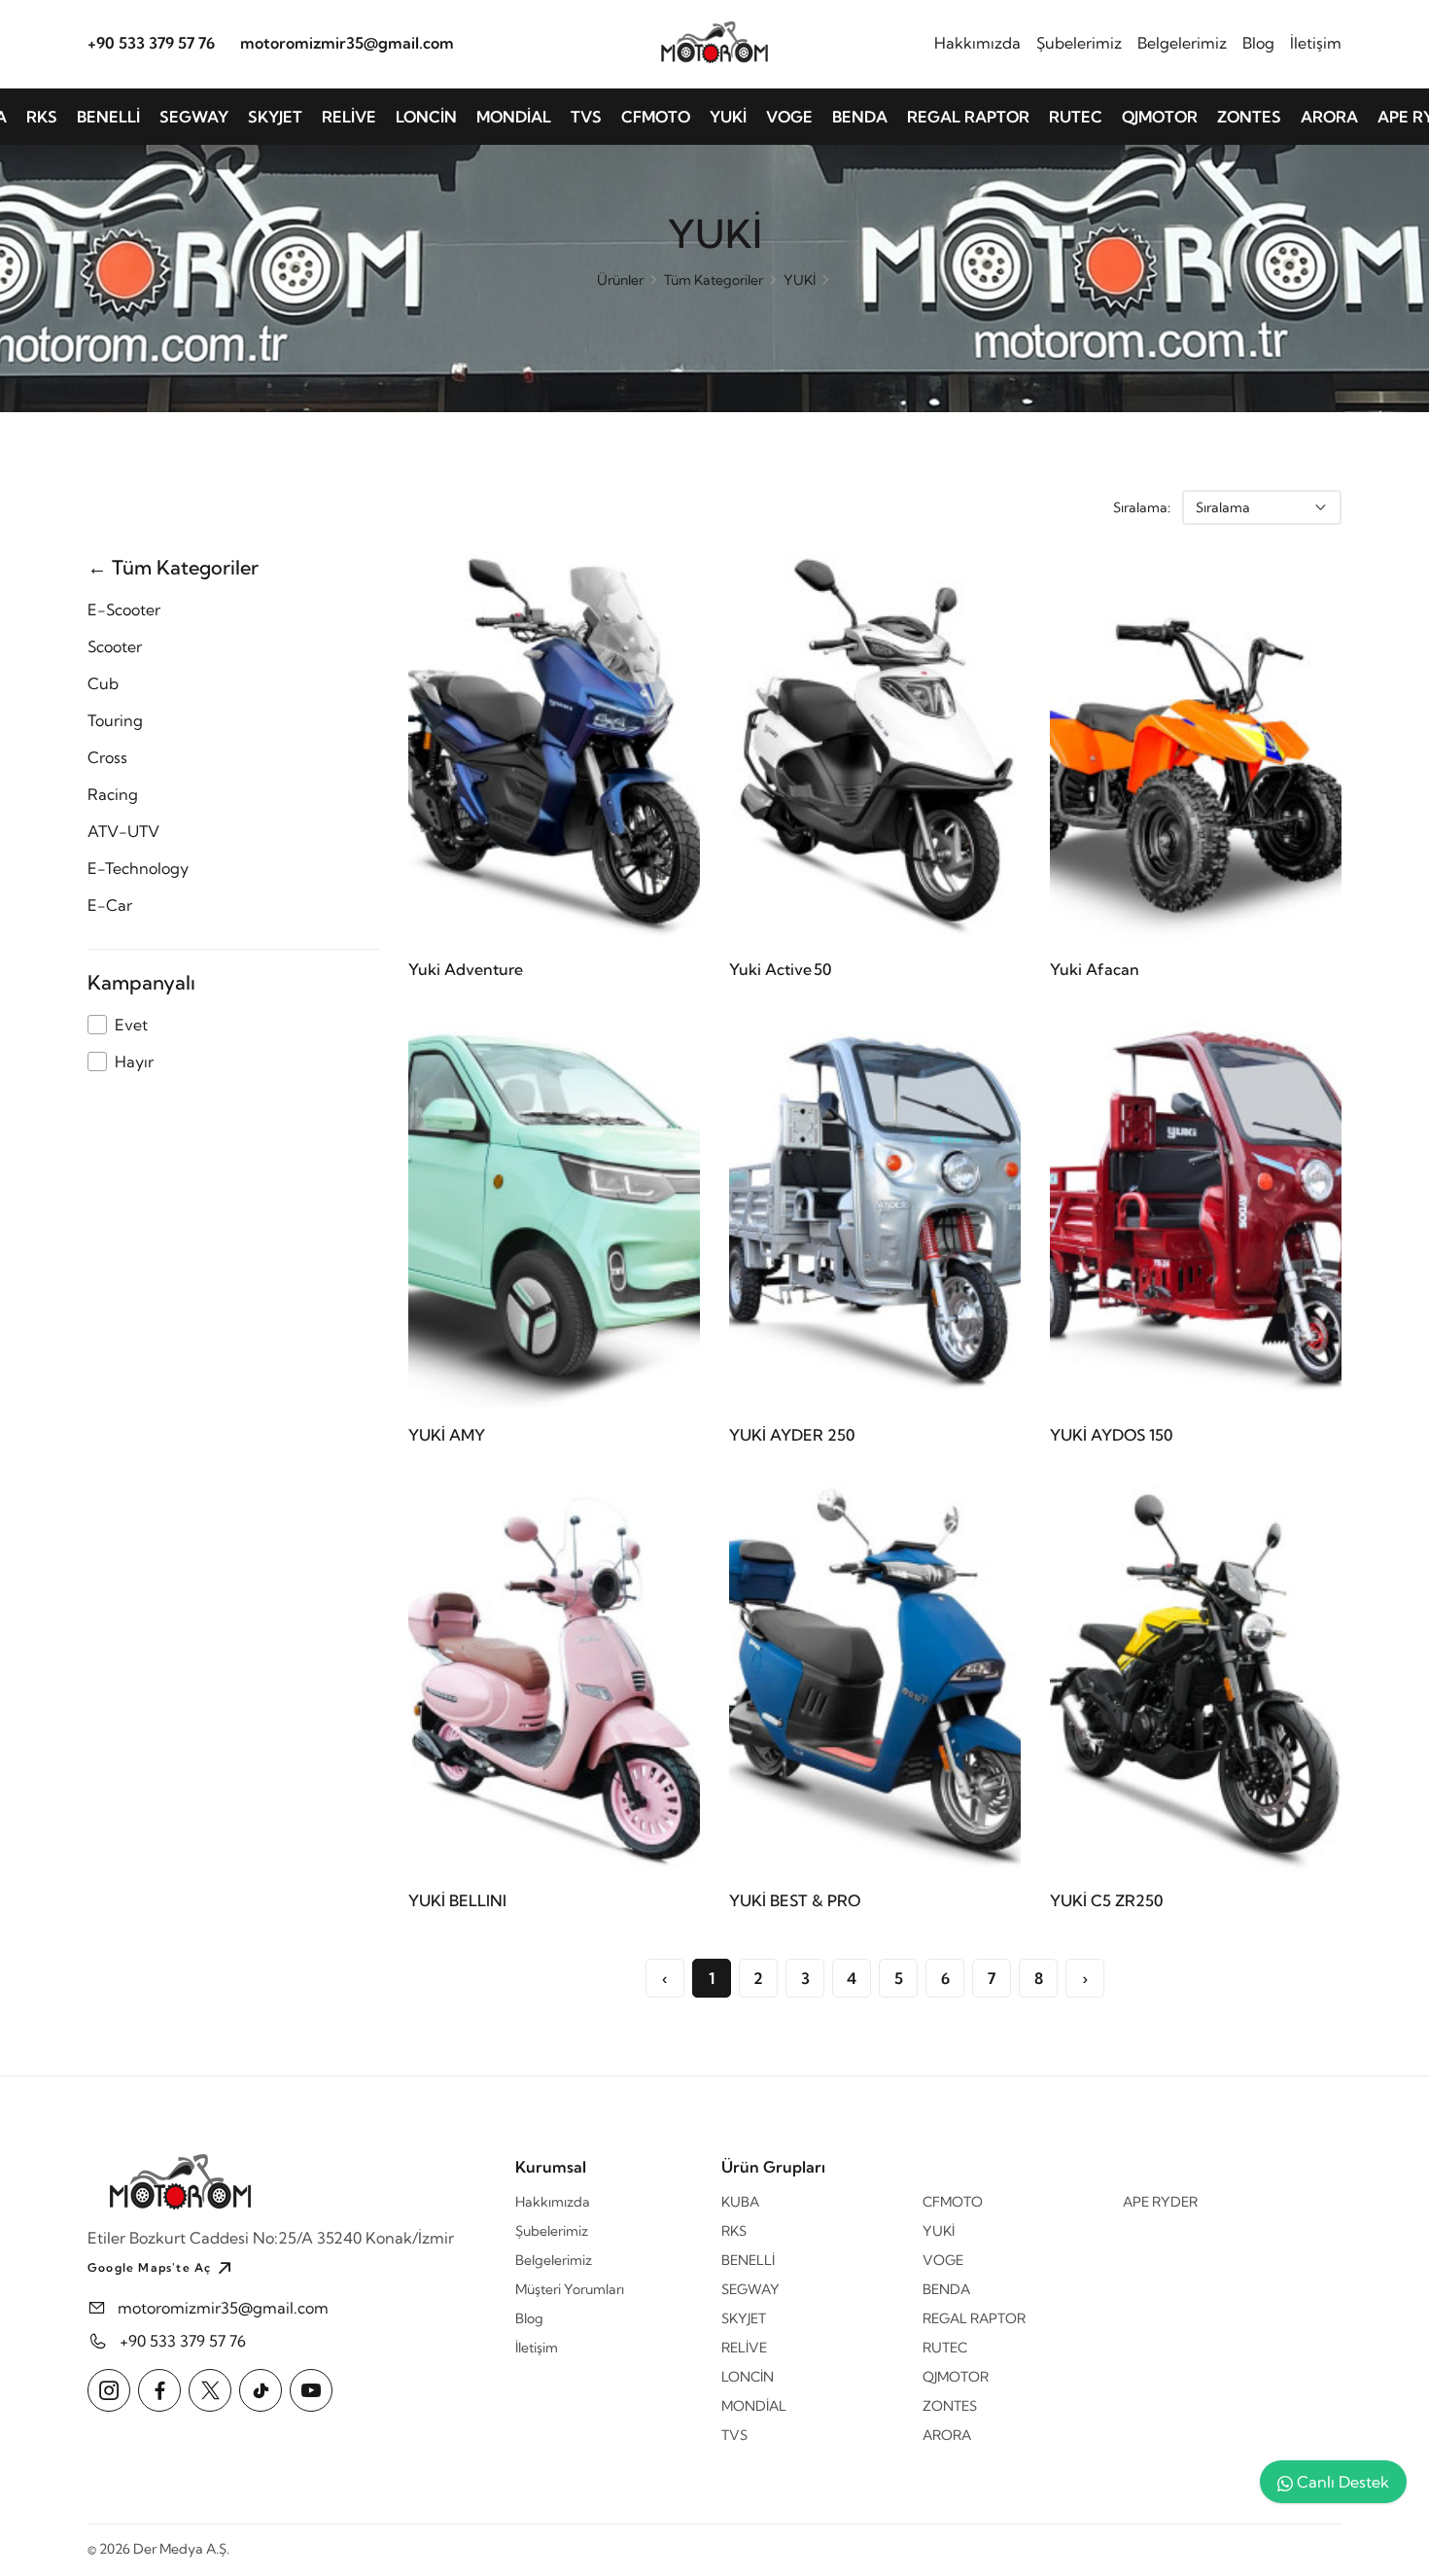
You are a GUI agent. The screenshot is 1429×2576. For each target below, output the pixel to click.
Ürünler (620, 280)
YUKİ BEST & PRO (795, 1900)
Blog (1258, 42)
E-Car (110, 905)
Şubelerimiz (1079, 42)
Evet (131, 1025)
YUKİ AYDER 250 (792, 1435)
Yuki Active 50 (780, 969)
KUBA (740, 2202)
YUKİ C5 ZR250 (1106, 1900)
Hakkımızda (977, 42)
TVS (586, 117)
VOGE (789, 117)
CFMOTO (656, 117)
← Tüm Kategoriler (173, 567)
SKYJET (275, 117)
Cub (103, 683)
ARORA (1329, 117)
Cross (107, 757)
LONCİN (426, 117)
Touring (115, 720)
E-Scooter (124, 609)
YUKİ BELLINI (457, 1900)
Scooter (115, 646)
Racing (113, 794)
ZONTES (1249, 117)
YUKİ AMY (447, 1435)
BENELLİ (108, 117)
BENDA (860, 117)
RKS (42, 117)
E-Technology (138, 868)
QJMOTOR (1160, 117)
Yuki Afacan (1095, 969)
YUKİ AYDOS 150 (1111, 1435)
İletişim (1316, 42)
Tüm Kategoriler (714, 280)
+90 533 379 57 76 (151, 42)
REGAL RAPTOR (968, 117)
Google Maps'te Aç (149, 2267)
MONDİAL (514, 117)
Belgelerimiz (1182, 42)
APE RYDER (1160, 2202)
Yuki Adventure (466, 969)
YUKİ (728, 117)
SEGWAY (194, 117)
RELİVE (349, 117)
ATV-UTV (123, 831)
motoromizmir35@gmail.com (347, 42)
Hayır (134, 1062)
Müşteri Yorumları (570, 2289)
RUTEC (1076, 117)
